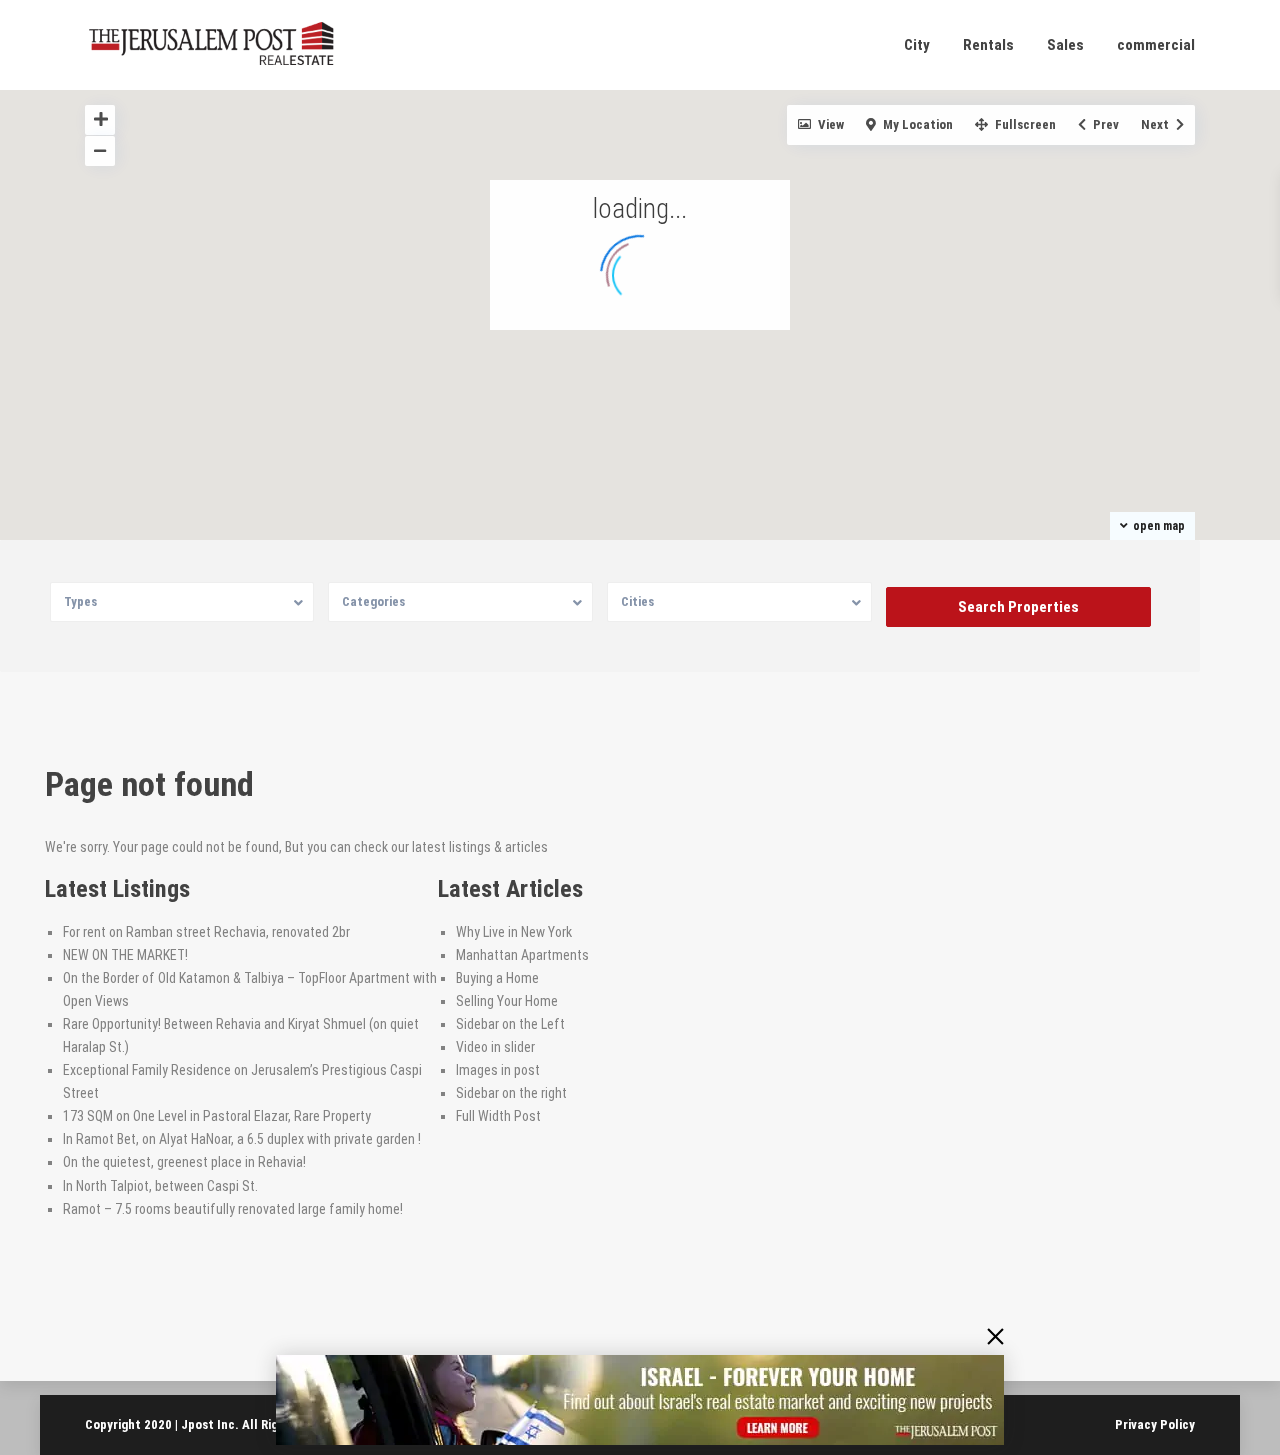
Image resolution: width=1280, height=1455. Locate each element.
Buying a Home (497, 978)
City (917, 45)
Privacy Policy (1155, 1424)
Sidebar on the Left (510, 1024)
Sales (1065, 45)
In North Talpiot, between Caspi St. (160, 1186)
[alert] (640, 1400)
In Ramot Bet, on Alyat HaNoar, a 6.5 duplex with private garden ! (242, 1139)
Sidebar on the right (511, 1093)
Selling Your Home (507, 1001)
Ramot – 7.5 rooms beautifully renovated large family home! (233, 1209)
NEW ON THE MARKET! (125, 955)
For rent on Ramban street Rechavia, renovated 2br (206, 932)
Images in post (498, 1070)
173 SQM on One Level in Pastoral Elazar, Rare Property (217, 1116)
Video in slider (495, 1047)
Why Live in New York (514, 932)
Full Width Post (498, 1116)
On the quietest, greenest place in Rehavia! (184, 1162)
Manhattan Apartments (522, 955)
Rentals (988, 45)
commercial (1156, 45)
